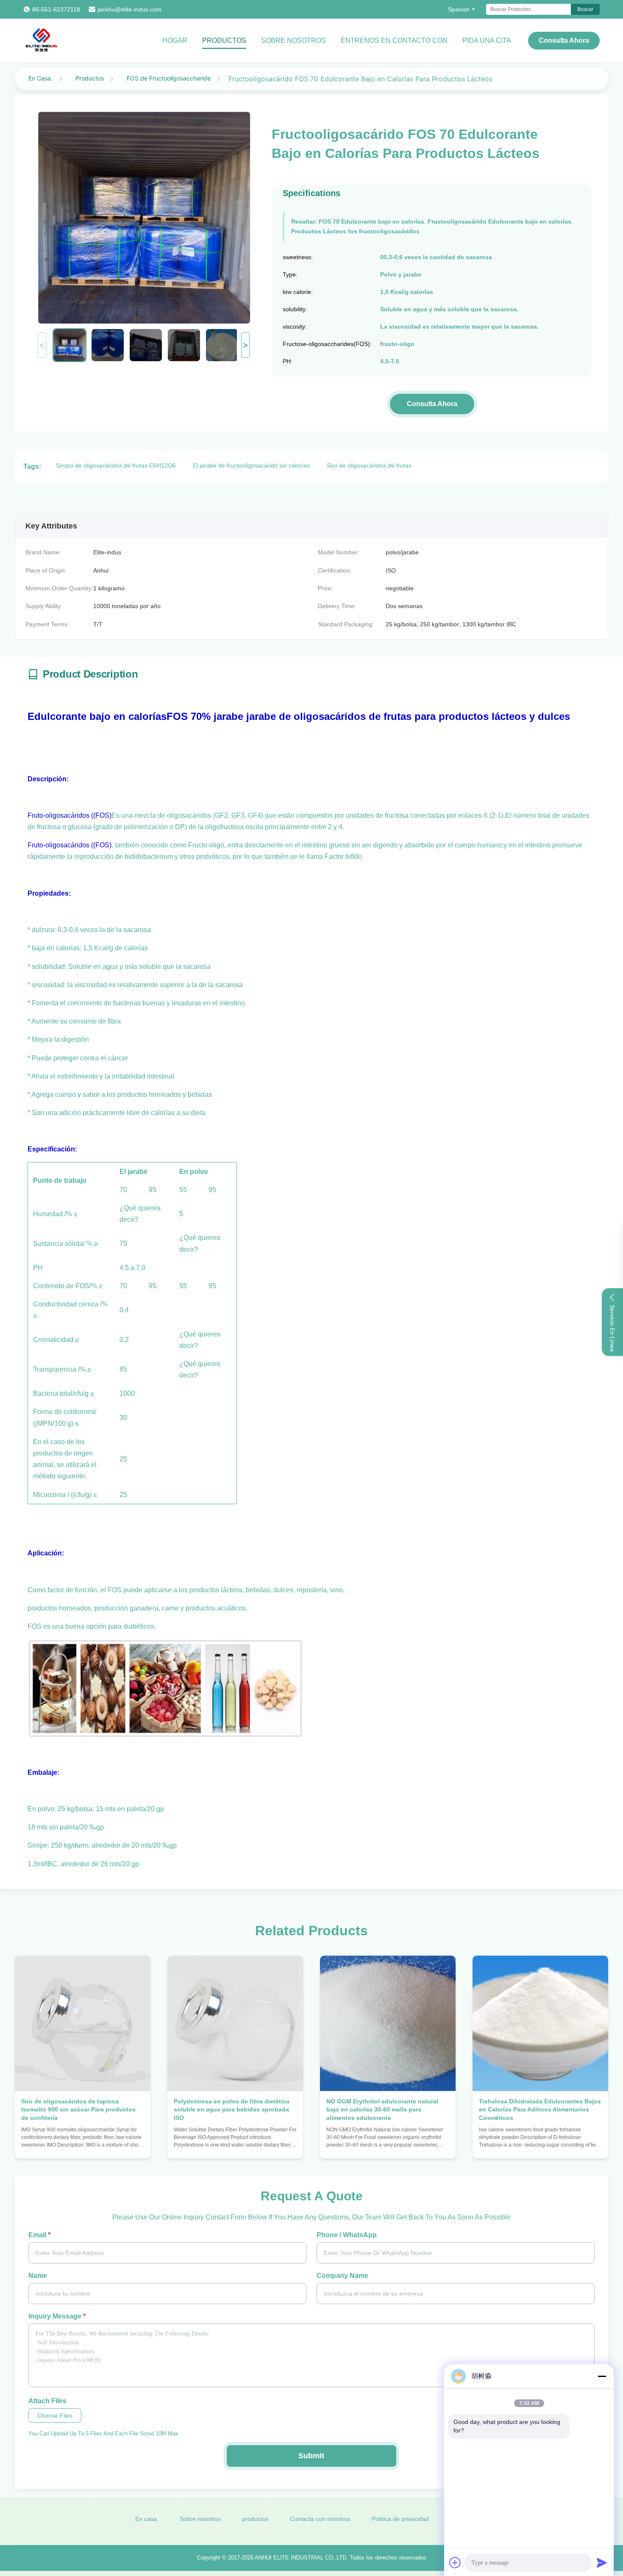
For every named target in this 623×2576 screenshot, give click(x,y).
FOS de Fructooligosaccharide (169, 78)
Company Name (342, 2276)
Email (39, 2235)
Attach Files (47, 2401)
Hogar (175, 40)
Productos (224, 40)
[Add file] (455, 2562)
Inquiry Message (57, 2316)
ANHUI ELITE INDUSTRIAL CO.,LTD (300, 2558)
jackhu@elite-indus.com (129, 9)
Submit (311, 2456)
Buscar (585, 9)
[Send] (602, 2562)
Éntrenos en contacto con (394, 40)
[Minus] (602, 2376)
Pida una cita (487, 40)
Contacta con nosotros (320, 2519)
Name (38, 2276)
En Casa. (40, 78)
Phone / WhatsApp (347, 2235)
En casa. (147, 2519)
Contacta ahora (83, 2144)
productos (255, 2519)
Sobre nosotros (293, 40)
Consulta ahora (564, 40)
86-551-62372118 (56, 9)
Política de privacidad (400, 2519)
